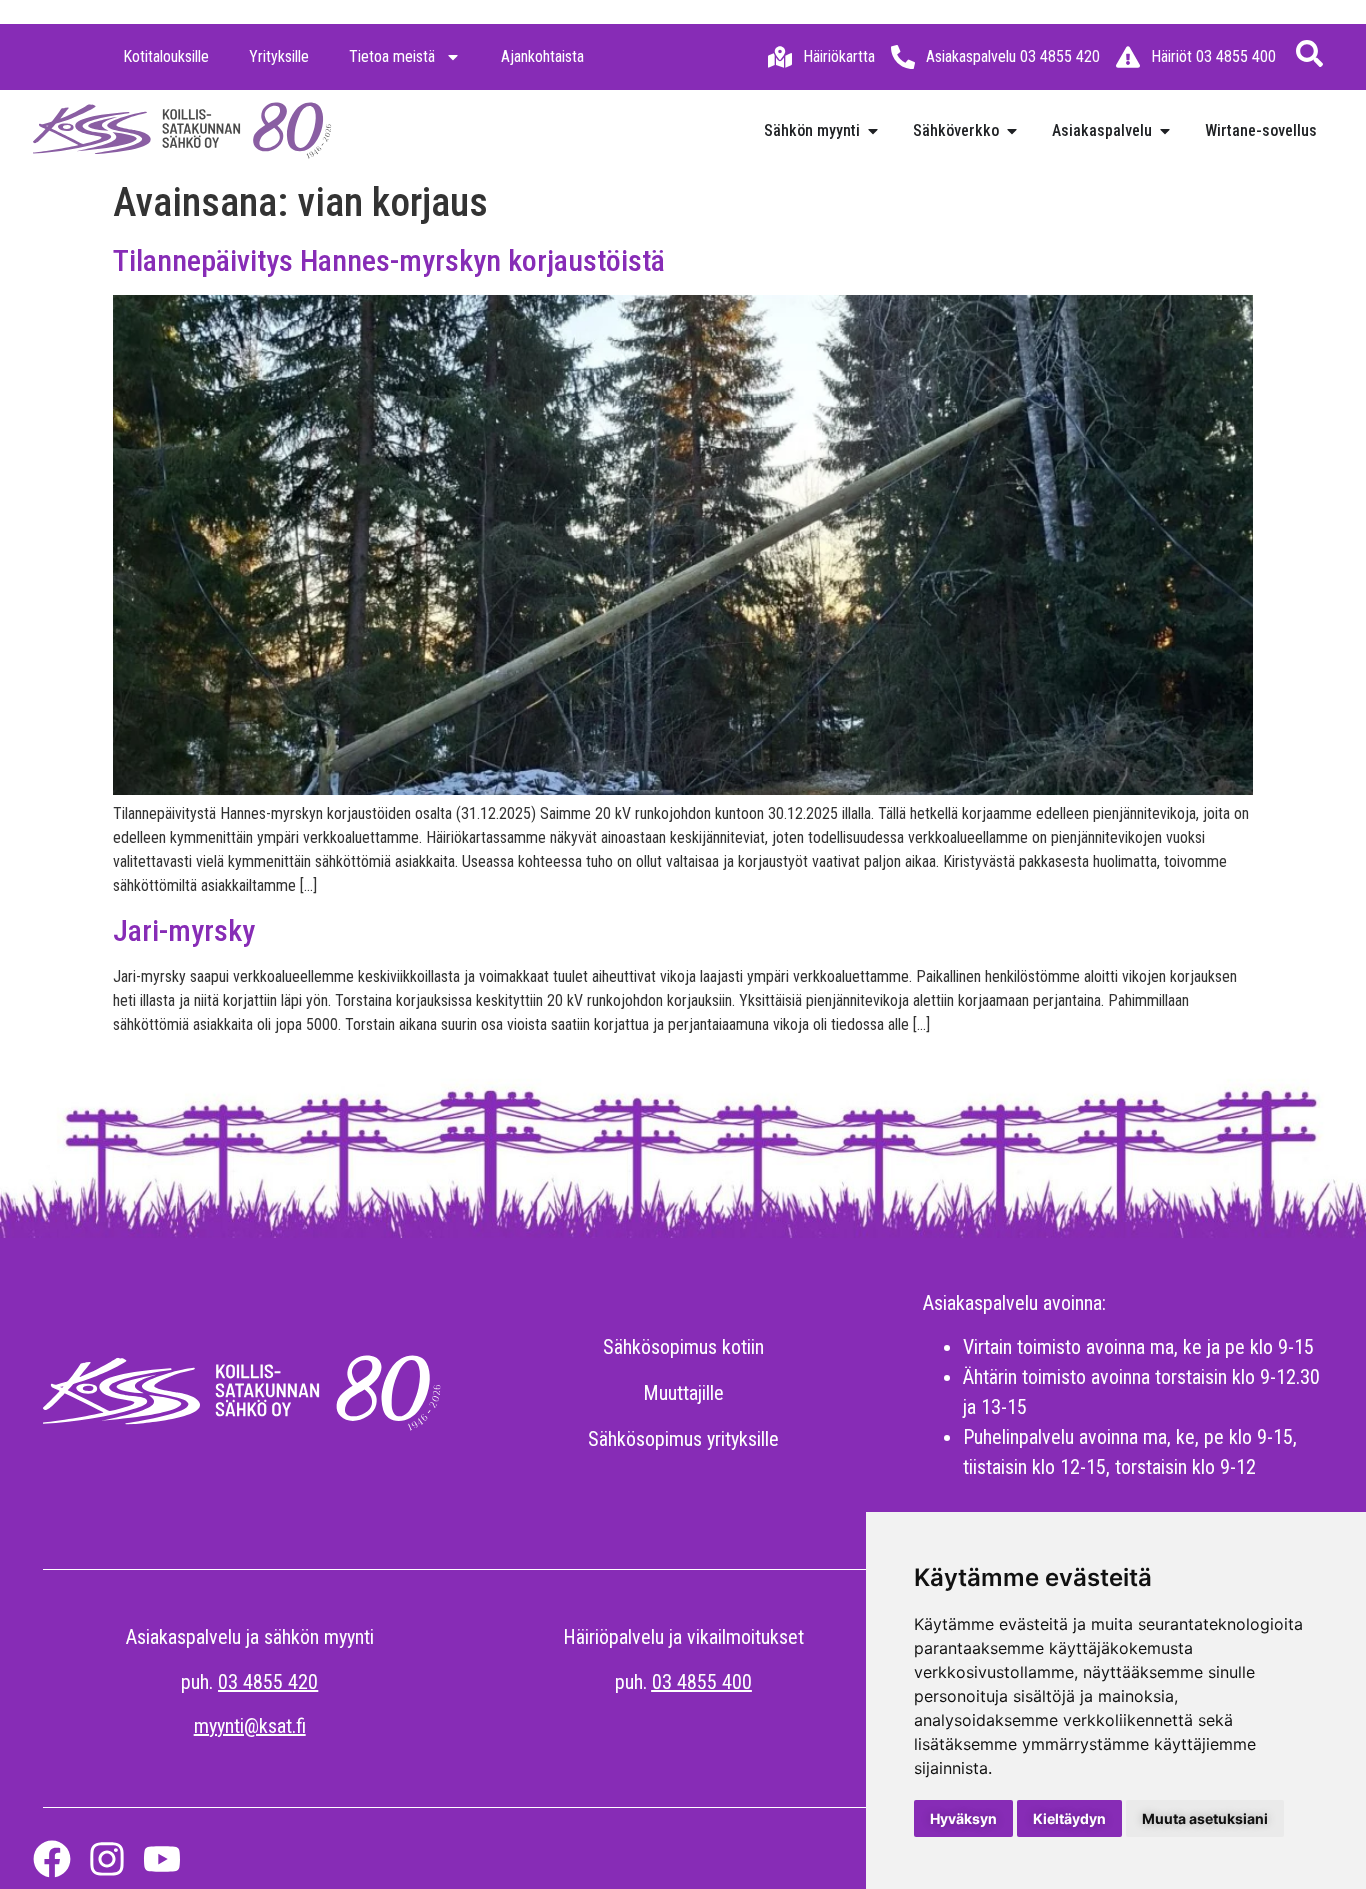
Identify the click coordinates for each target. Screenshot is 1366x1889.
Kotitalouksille (166, 56)
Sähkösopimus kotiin (683, 1347)
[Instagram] (107, 1859)
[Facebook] (52, 1859)
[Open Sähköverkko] (1012, 131)
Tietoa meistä (392, 56)
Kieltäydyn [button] (1069, 1818)
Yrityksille (279, 56)
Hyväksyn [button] (963, 1818)
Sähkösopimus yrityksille (683, 1439)
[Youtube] (162, 1859)
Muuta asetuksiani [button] (1205, 1818)
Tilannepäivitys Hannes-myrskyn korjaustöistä (389, 260)
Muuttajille (683, 1393)
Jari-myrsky (184, 930)
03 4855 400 (702, 1682)
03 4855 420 (268, 1682)
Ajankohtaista (542, 56)
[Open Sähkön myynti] (873, 131)
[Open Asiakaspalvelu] (1165, 131)
